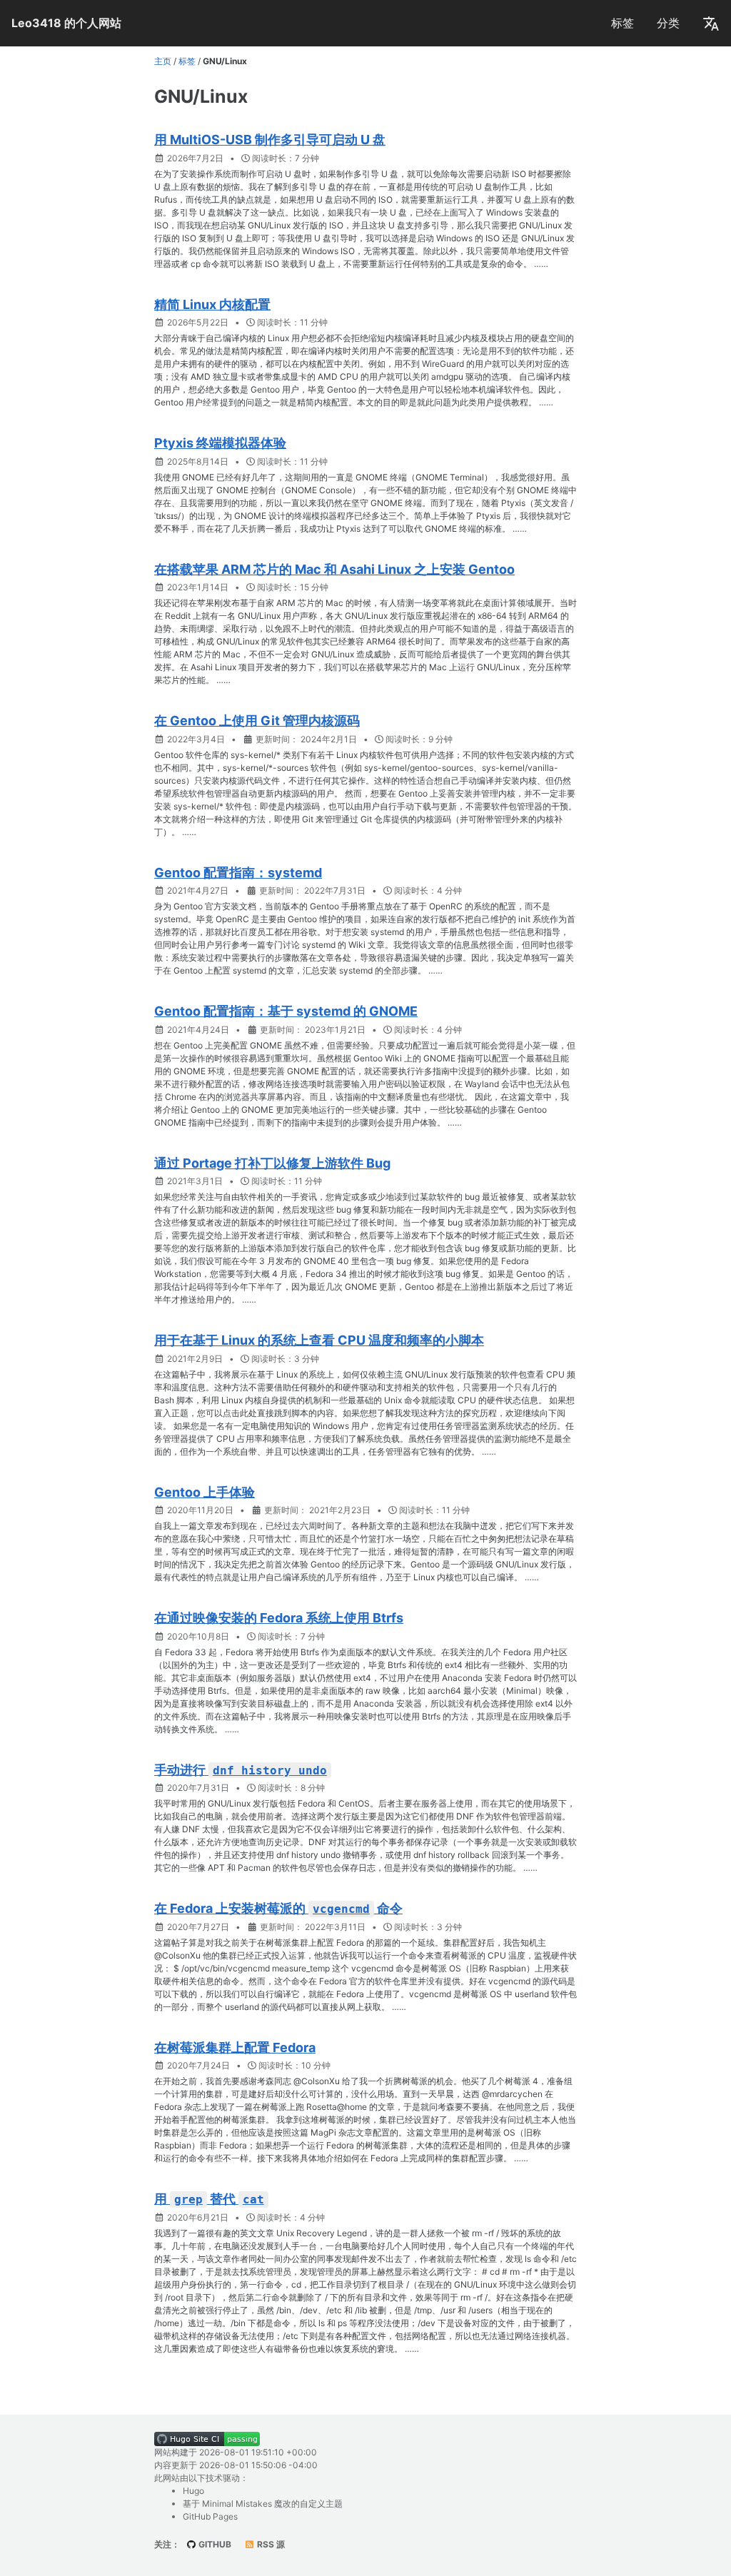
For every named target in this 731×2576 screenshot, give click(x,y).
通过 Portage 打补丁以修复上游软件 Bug (272, 1163)
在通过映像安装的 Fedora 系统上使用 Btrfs (279, 1618)
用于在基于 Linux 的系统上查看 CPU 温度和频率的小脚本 (319, 1340)
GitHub (214, 2544)
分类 (668, 23)
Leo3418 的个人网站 (66, 23)
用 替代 (209, 2199)
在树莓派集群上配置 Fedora (235, 2047)
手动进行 (241, 1770)
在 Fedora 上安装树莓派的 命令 (278, 1908)
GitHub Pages (210, 2516)
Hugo (193, 2491)
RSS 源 (270, 2544)
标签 (622, 23)
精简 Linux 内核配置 (212, 304)
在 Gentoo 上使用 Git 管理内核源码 (257, 721)
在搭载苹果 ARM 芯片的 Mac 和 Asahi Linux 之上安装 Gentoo (334, 569)
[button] (711, 23)
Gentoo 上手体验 (205, 1492)
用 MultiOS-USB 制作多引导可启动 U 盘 (270, 140)
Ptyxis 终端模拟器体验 (220, 443)
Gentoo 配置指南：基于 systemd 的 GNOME (286, 1011)
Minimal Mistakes (237, 2504)
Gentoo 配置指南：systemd (238, 873)
